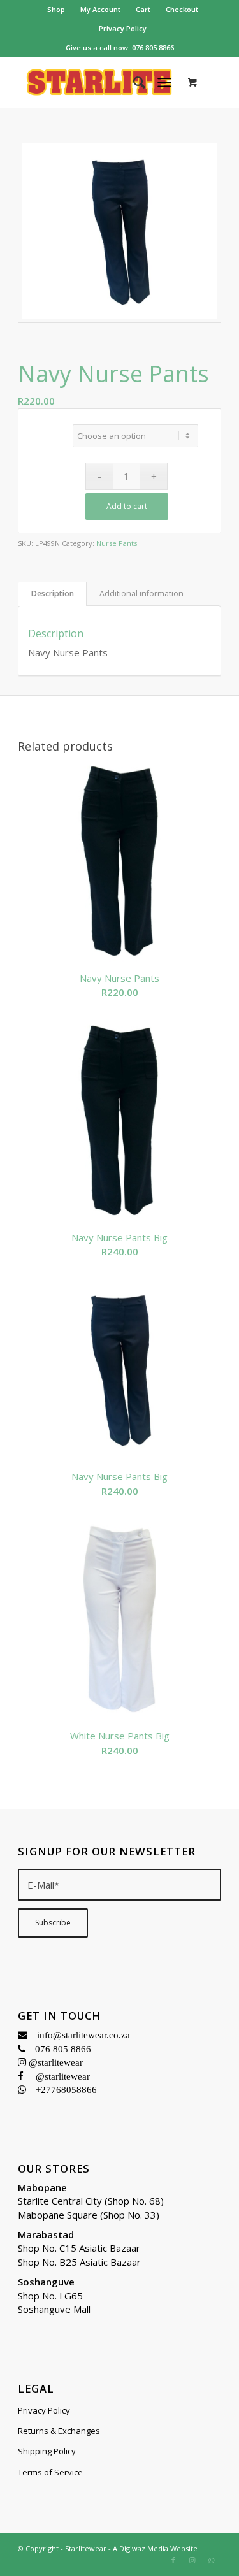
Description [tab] (53, 594)
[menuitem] (56, 10)
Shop (56, 9)
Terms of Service (50, 2472)
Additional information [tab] (141, 594)
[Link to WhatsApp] (212, 2560)
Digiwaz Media (144, 2548)
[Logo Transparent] (99, 82)
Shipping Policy (47, 2451)
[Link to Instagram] (192, 2560)
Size (47, 428)
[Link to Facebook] (173, 2560)
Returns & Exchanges (59, 2431)
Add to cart (127, 506)
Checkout (182, 9)
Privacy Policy (123, 28)
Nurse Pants (117, 543)
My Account (100, 9)
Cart (143, 9)
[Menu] (164, 82)
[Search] (133, 82)
